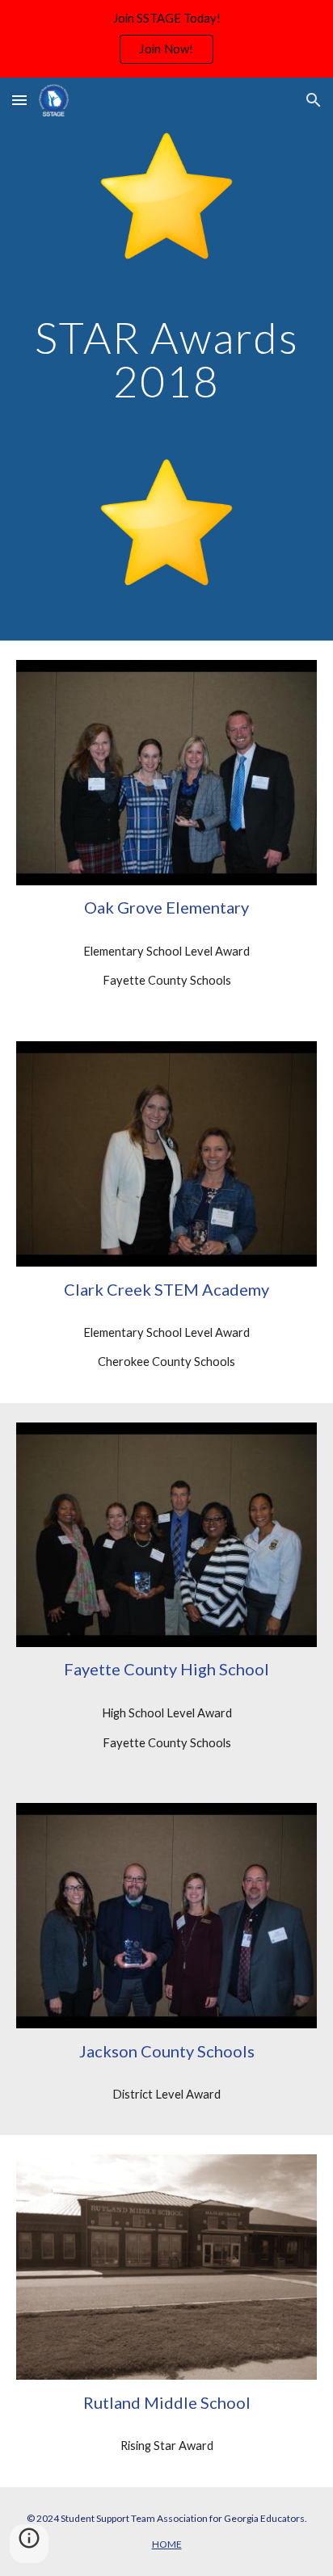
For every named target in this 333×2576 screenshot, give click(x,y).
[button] (19, 100)
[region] (166, 39)
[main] (166, 359)
